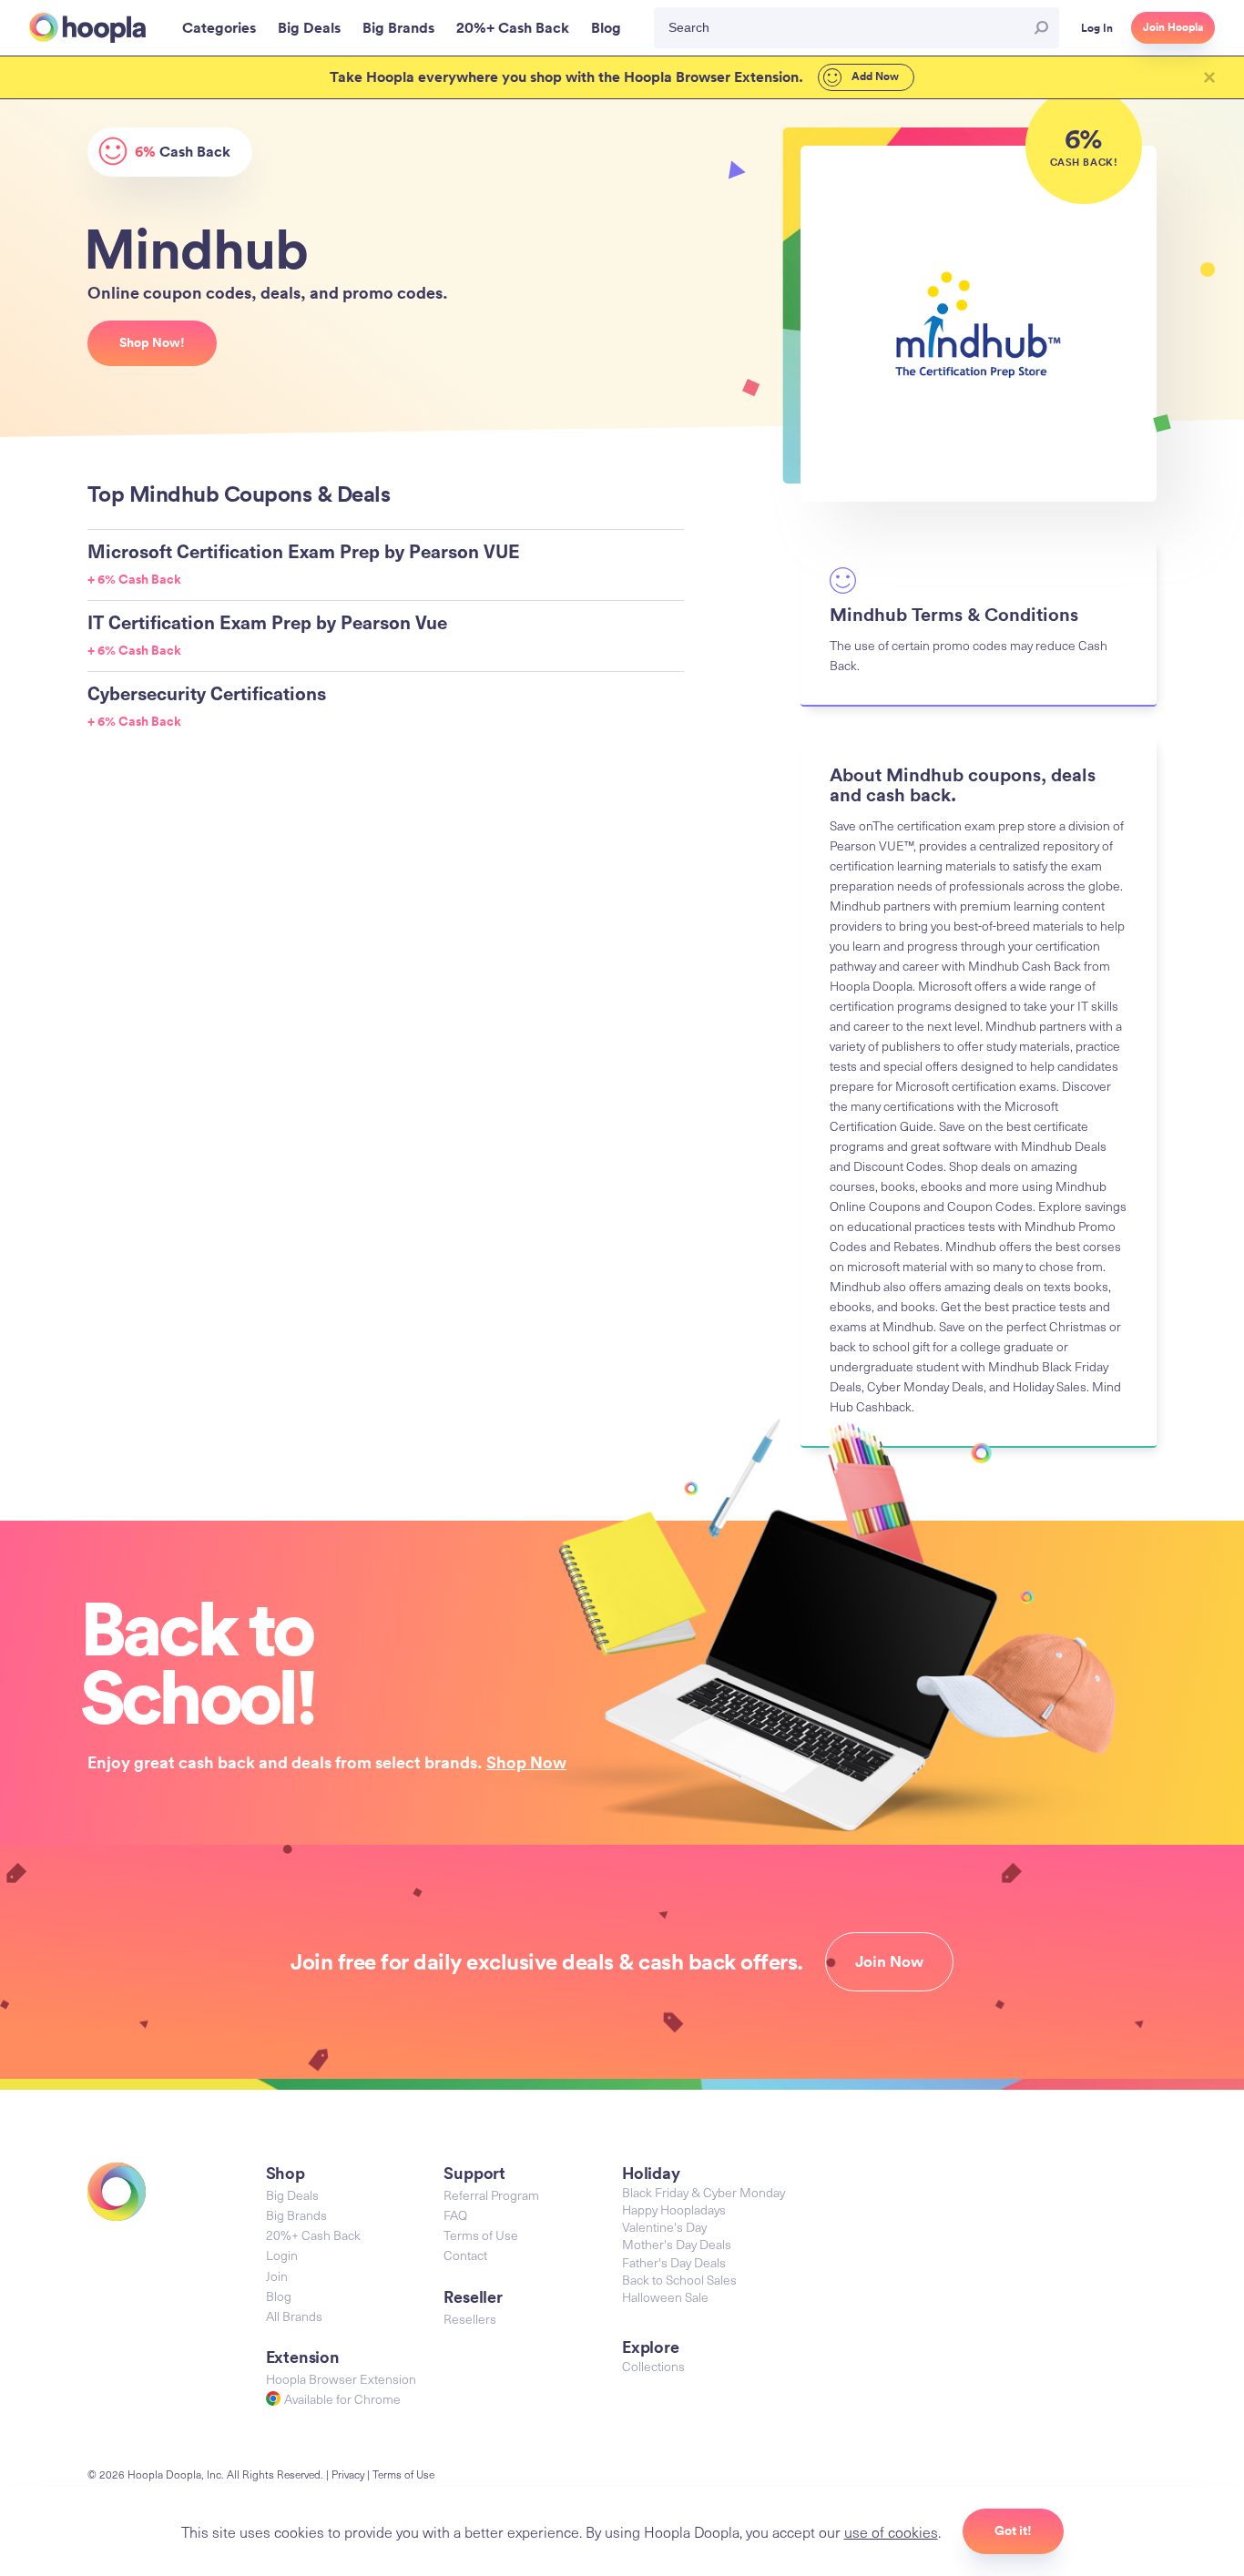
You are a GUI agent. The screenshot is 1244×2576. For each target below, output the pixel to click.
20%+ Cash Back (313, 2235)
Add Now (874, 76)
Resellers (470, 2319)
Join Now (889, 1961)
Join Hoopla (1173, 27)
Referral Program (491, 2195)
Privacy (348, 2474)
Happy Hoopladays (674, 2209)
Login (282, 2255)
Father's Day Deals (674, 2262)
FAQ (455, 2215)
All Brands (294, 2316)
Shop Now (526, 1762)
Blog (279, 2296)
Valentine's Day (664, 2227)
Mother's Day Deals (677, 2244)
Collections (653, 2366)
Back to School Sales (679, 2280)
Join (277, 2276)
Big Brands (296, 2215)
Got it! (1013, 2530)
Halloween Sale (665, 2297)
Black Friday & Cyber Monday (704, 2192)
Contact (465, 2255)
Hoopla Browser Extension (341, 2379)
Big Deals (292, 2195)
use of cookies (891, 2531)
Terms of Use (481, 2235)
